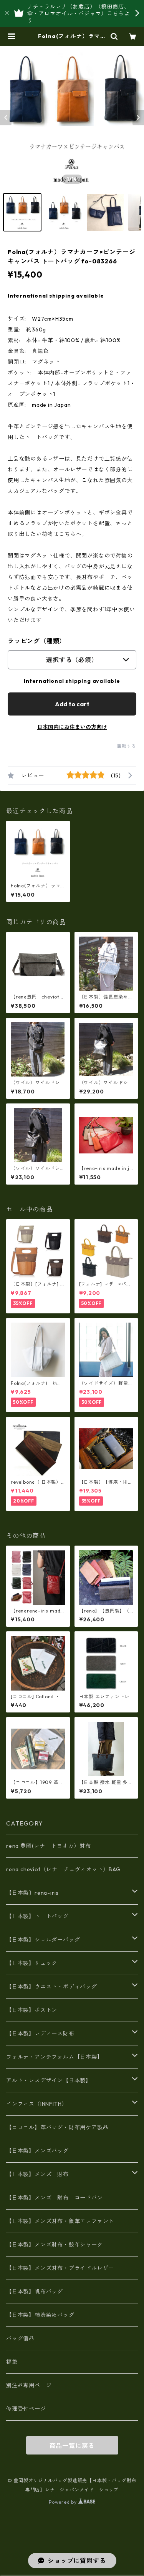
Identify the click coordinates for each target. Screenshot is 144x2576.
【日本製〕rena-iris (32, 1893)
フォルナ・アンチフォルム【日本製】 (55, 2057)
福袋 (12, 2362)
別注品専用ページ (29, 2385)
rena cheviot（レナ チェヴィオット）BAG (63, 1869)
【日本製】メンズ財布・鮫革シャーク (55, 2245)
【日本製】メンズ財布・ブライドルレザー (60, 2268)
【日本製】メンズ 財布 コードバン (55, 2198)
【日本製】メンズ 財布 (40, 2174)
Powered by (64, 2502)
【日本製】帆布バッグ (37, 2291)
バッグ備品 (20, 2338)
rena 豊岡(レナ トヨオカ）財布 (48, 1846)
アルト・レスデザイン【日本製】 (49, 2080)
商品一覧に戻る (72, 2446)
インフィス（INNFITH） (37, 2104)
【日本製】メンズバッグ (37, 2151)
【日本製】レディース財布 (40, 2034)
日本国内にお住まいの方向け (72, 727)
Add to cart (72, 704)
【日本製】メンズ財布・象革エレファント (60, 2221)
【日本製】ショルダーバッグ (43, 1940)
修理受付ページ (26, 2409)
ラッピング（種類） (37, 641)
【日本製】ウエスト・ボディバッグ (52, 1987)
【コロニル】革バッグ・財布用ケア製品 (57, 2127)
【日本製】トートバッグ (37, 1916)
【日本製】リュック (32, 1963)
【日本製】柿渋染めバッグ (40, 2315)
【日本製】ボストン (32, 2010)
